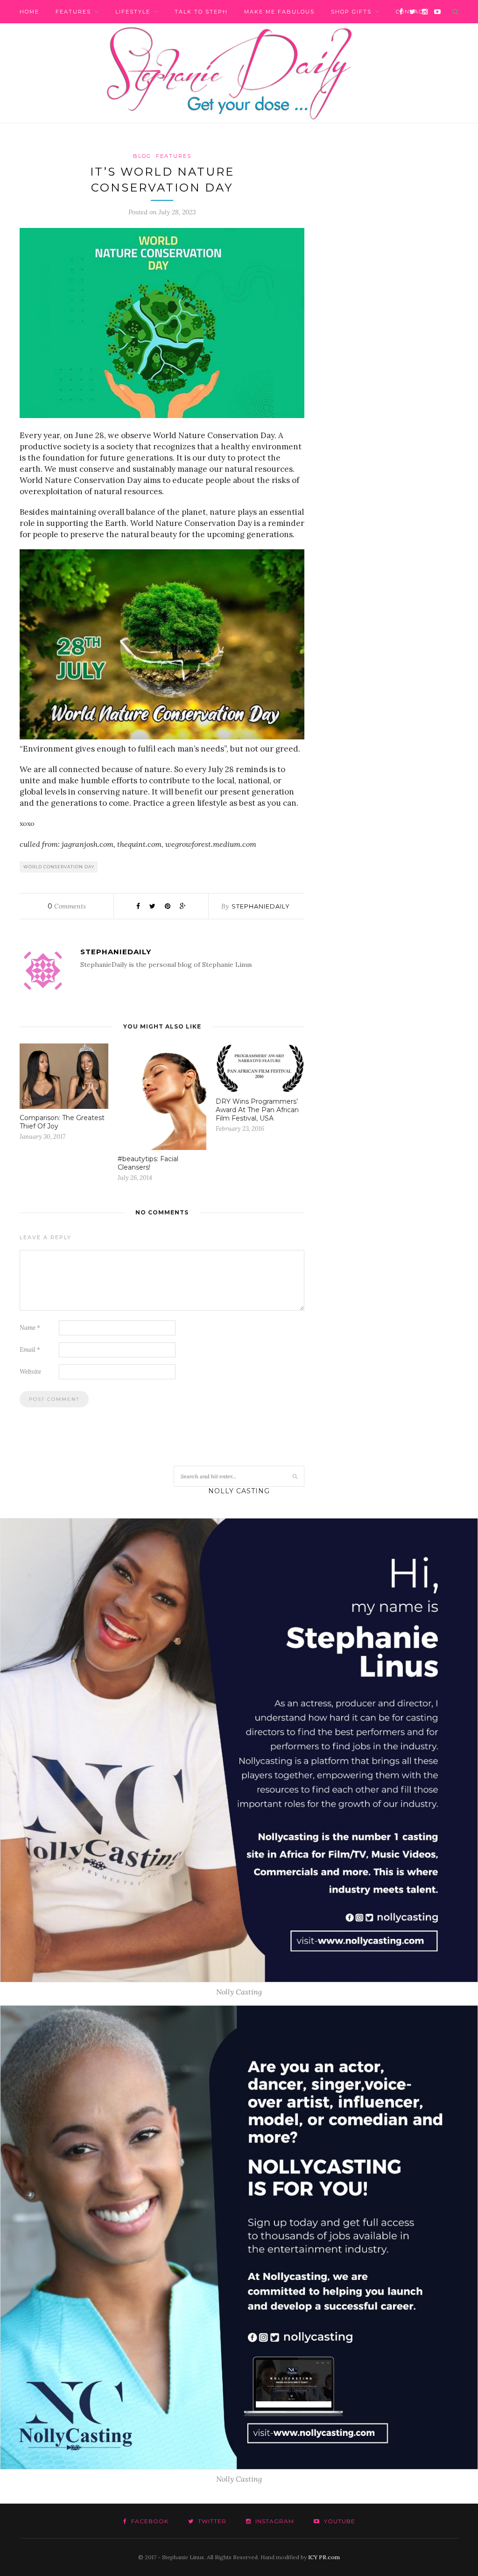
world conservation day (59, 867)
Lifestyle (133, 12)
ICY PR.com (324, 2557)
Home (29, 12)
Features (73, 12)
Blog (142, 156)
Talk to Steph (201, 12)
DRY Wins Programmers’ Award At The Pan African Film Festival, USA (257, 1110)
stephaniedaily (261, 906)
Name (30, 1328)
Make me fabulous (279, 12)
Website (30, 1372)
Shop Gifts (351, 12)
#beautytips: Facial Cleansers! (148, 1163)
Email (30, 1350)
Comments (67, 906)
